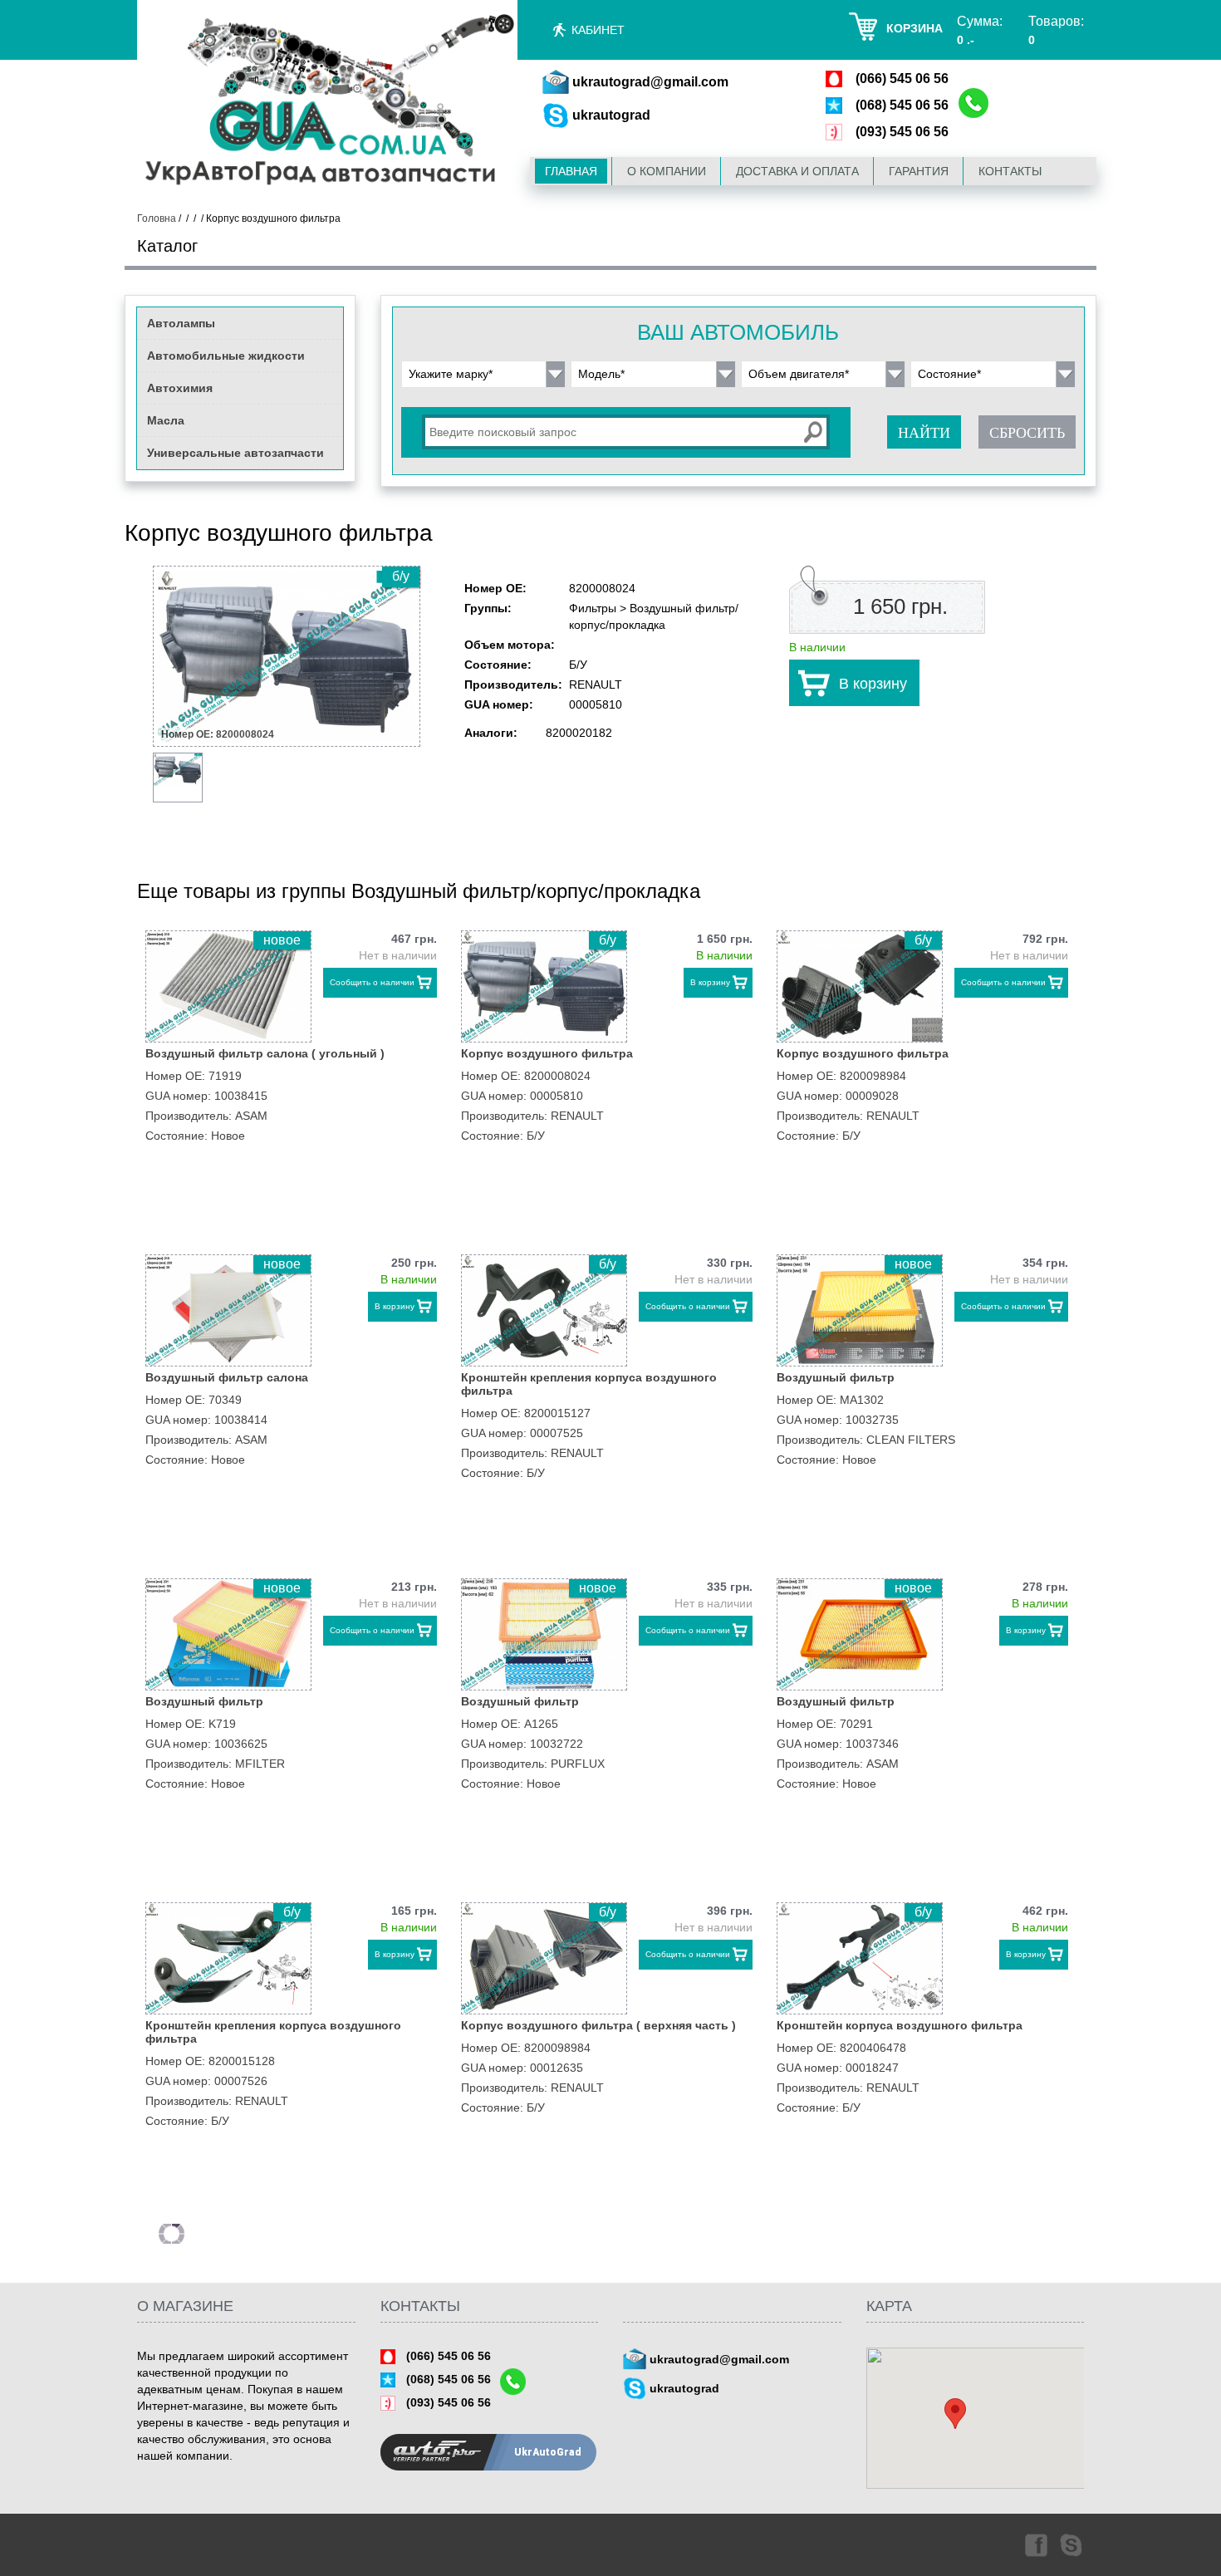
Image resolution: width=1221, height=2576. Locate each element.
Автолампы (181, 323)
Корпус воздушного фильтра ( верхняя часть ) (598, 2025)
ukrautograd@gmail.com (650, 82)
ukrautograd (611, 115)
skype (1072, 2544)
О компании (667, 171)
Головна (157, 218)
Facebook (1035, 2544)
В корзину (873, 684)
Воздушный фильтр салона (227, 1377)
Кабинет (598, 30)
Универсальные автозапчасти (235, 453)
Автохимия (180, 388)
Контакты (1010, 171)
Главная (571, 171)
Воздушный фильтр (836, 1377)
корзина (915, 28)
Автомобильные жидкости (226, 356)
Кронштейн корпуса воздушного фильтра (900, 2025)
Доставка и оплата (797, 171)
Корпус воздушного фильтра (547, 1053)
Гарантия (919, 171)
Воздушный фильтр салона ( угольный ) (265, 1053)
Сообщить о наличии (372, 982)
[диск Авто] (327, 103)
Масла (166, 420)
